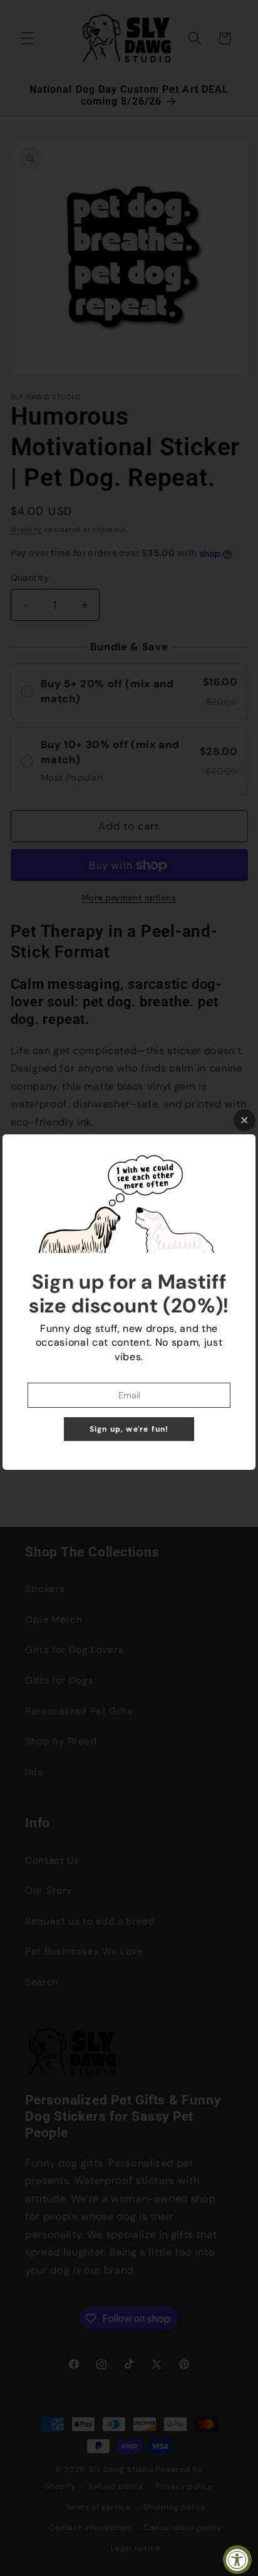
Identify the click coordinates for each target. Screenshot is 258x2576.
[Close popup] (245, 1120)
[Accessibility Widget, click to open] (237, 2560)
